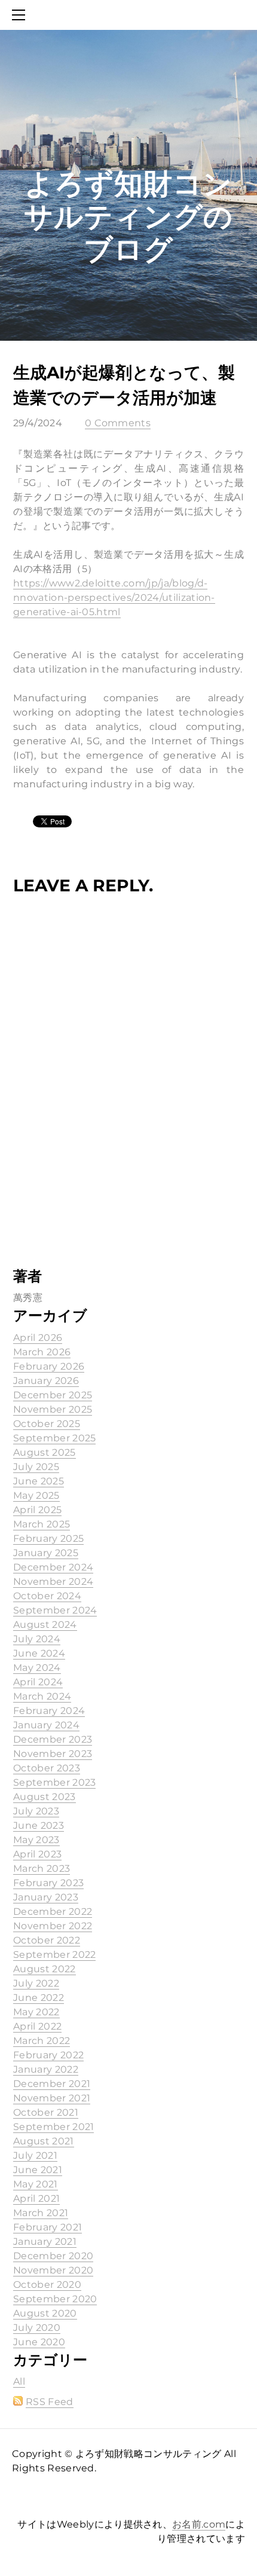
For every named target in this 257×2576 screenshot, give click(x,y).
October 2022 (47, 1940)
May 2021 (36, 2184)
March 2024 (42, 1696)
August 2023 (45, 1797)
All (19, 2381)
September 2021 (53, 2127)
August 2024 (45, 1625)
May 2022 (36, 2012)
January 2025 (46, 1553)
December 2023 (53, 1739)
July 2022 (36, 1983)
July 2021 (35, 2155)
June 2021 (38, 2170)
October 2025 (47, 1424)
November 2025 (53, 1409)
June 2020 (39, 2342)
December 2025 (53, 1395)
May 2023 (36, 1840)
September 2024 (55, 1610)
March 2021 (41, 2213)
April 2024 (38, 1682)
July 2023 (36, 1811)
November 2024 (53, 1582)
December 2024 (53, 1567)
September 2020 (55, 2299)
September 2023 (54, 1782)
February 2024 (49, 1711)
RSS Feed (50, 2402)
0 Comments (118, 423)
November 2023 (53, 1754)
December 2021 (52, 2084)
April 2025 (37, 1510)
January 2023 (46, 1897)
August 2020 (45, 2313)
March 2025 (42, 1524)
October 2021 (46, 2112)
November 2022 (53, 1926)
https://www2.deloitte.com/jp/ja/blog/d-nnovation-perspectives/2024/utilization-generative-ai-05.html (114, 598)
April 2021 (36, 2198)
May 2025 (36, 1495)
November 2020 (53, 2270)
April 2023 (37, 1854)
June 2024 (39, 1653)
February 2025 (48, 1538)
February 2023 (48, 1883)
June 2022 (39, 1998)
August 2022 (45, 1969)
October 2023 (47, 1768)
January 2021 (45, 2242)
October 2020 (47, 2285)
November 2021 (52, 2098)
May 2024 (37, 1668)
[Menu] (21, 15)
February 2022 (48, 2055)
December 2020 (53, 2256)
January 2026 (46, 1381)
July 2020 (37, 2328)
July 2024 (37, 1639)
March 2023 (42, 1868)
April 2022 (37, 2026)
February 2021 (48, 2227)
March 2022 (42, 2041)
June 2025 (39, 1481)
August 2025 (45, 1452)
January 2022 (46, 2069)
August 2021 (44, 2141)
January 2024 (46, 1725)
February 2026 (49, 1366)
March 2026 (42, 1352)
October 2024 (47, 1596)
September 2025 (54, 1438)
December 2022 (53, 1912)
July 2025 (36, 1467)
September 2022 (54, 1955)
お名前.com (199, 2524)
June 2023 (39, 1825)
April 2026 (38, 1338)
